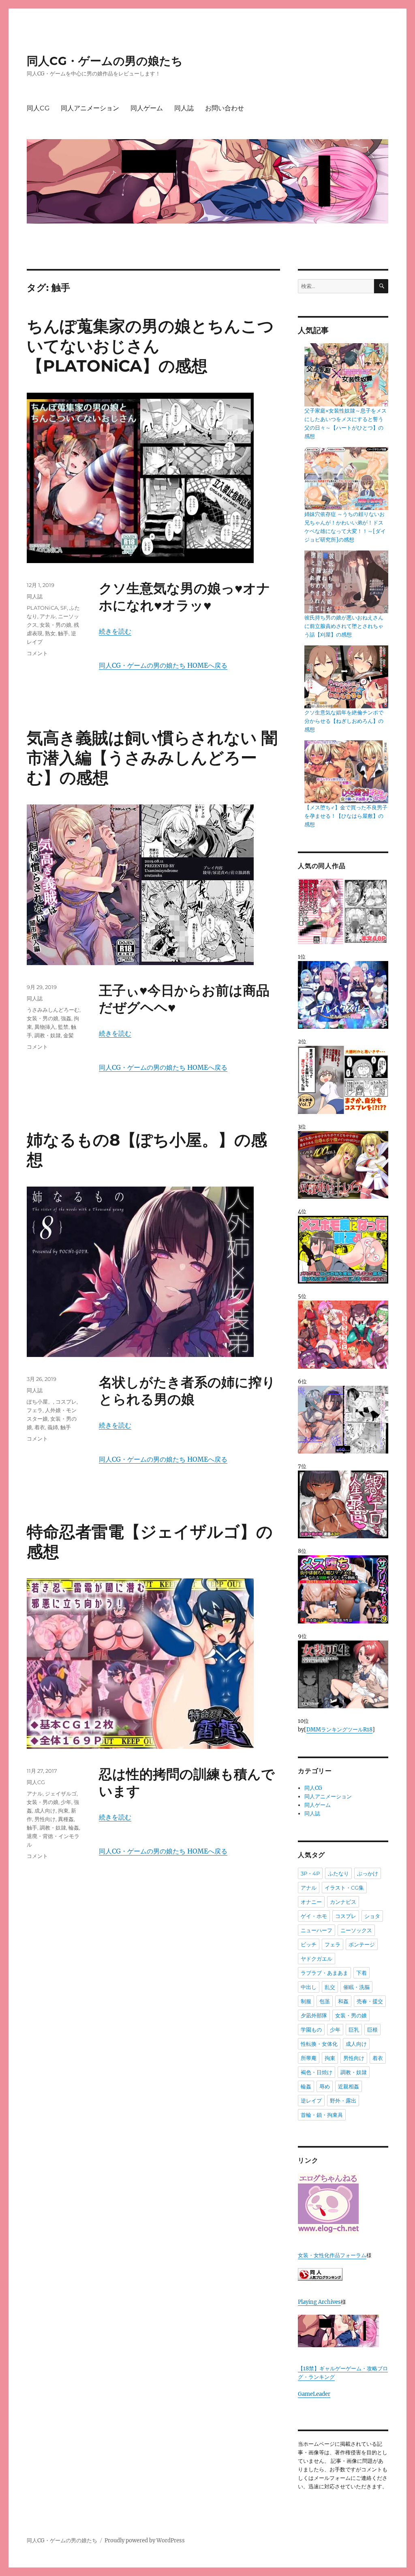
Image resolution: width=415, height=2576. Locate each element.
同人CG (38, 108)
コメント (37, 653)
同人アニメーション (90, 108)
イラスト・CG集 (344, 1888)
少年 (66, 1802)
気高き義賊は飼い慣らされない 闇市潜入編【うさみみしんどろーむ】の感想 (152, 758)
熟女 (50, 633)
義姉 (53, 1427)
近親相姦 (349, 2086)
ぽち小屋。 (40, 1402)
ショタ (372, 1916)
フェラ (35, 1410)
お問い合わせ (225, 108)
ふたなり (338, 1873)
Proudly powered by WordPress (145, 2541)
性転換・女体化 (319, 2044)
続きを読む (115, 631)
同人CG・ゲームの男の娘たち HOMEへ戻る (163, 665)
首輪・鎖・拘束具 (322, 2115)
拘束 (63, 1811)
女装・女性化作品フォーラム (332, 2255)
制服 (306, 2001)
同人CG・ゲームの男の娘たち (105, 61)
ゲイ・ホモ (314, 1916)
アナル (48, 616)
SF (64, 608)
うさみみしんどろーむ (53, 1010)
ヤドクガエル (317, 1959)
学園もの (311, 2030)
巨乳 (354, 2030)
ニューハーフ (317, 1930)
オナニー (311, 1902)
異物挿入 (45, 1027)
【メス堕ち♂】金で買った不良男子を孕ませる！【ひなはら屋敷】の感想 (346, 816)
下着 (362, 1973)
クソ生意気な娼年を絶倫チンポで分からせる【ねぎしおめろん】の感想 (344, 721)
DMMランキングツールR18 (339, 1730)
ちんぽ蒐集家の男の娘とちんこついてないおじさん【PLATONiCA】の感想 (150, 346)
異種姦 (66, 1819)
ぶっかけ (368, 1873)
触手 (63, 633)
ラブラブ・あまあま (324, 1973)
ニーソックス (356, 1930)
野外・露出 (343, 2101)
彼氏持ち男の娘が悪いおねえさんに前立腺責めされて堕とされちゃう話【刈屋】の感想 (344, 626)
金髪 (68, 1035)
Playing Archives (319, 2302)
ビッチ (309, 1944)
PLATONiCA (42, 608)
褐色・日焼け (317, 2072)
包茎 (325, 2001)
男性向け (45, 1819)
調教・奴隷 (48, 1035)
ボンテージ (362, 1944)
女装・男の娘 (56, 625)
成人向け (45, 1811)
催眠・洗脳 (356, 1987)
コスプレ (66, 1402)
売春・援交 (370, 2001)
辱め (325, 2086)
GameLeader (314, 2394)
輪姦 (74, 1828)
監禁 (63, 1027)
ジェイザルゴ (61, 1793)
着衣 (40, 1427)
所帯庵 (309, 2058)
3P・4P (310, 1873)
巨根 (372, 2030)
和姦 (343, 2001)
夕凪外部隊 (314, 2015)
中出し (309, 1987)
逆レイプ (311, 2101)
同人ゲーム (147, 108)
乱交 (330, 1987)
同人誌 (184, 108)
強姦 (66, 1018)
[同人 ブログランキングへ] (343, 2274)
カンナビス (343, 1902)
